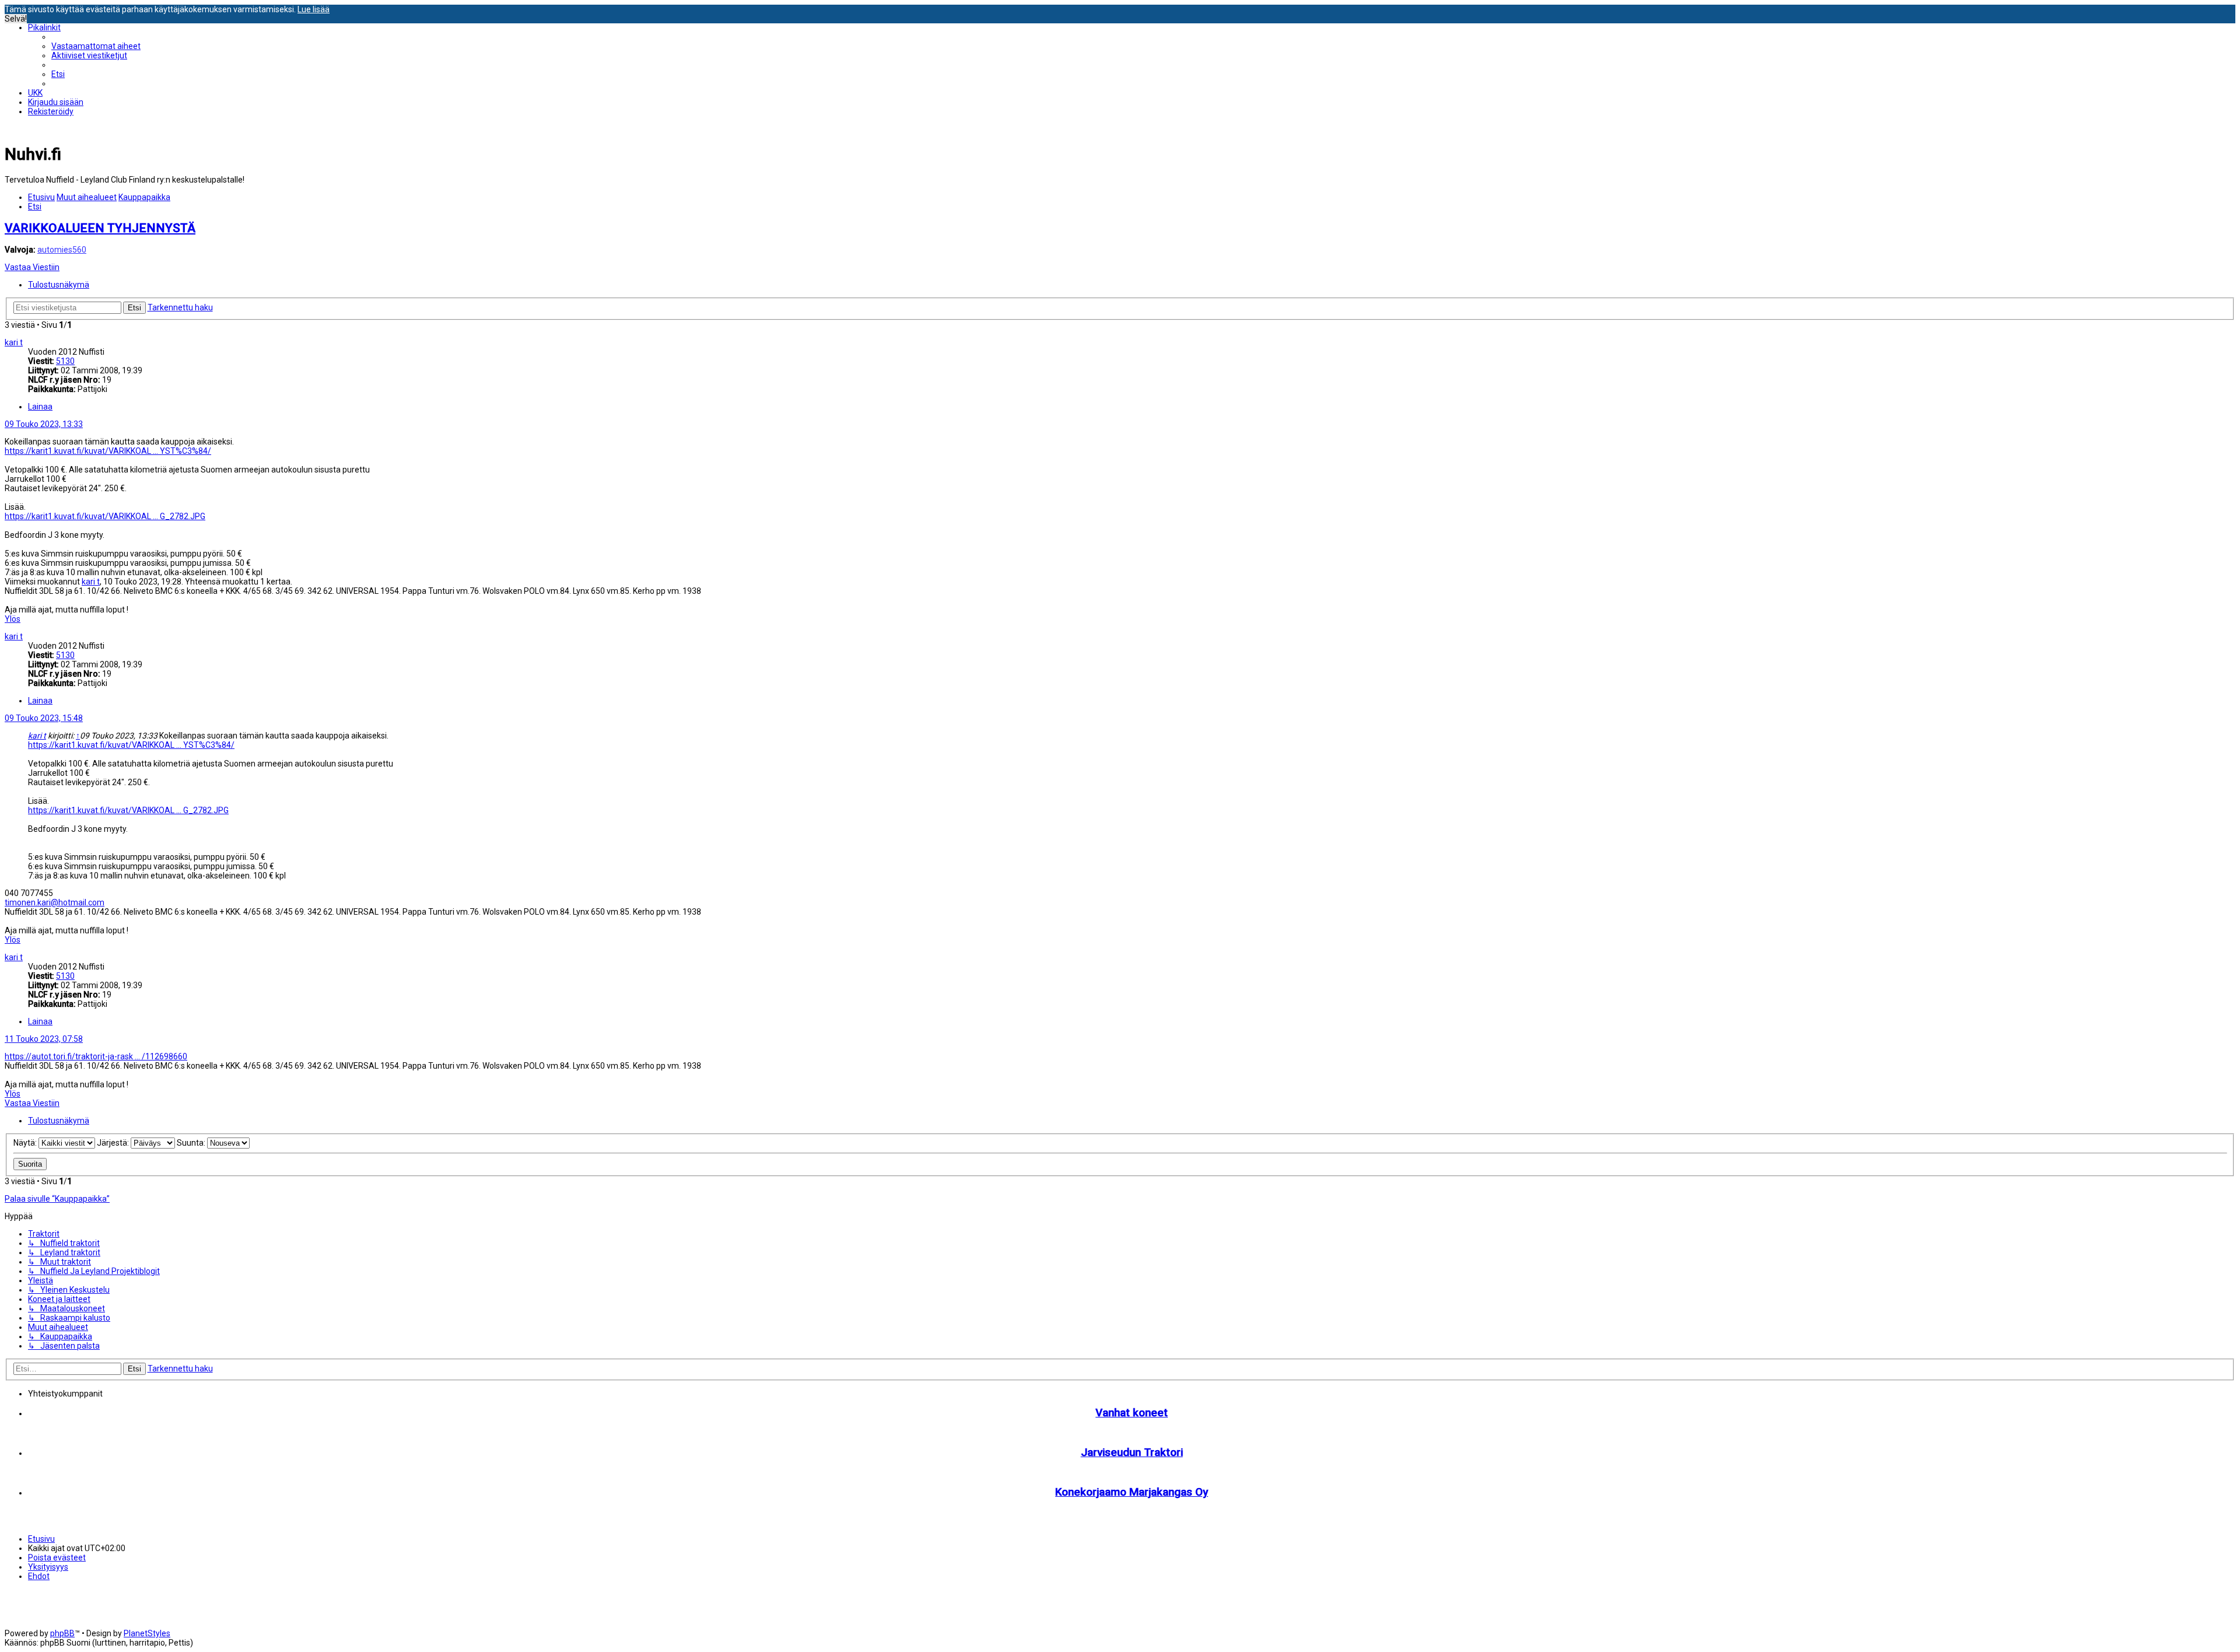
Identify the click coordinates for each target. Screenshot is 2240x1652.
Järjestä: (114, 1143)
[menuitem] (96, 46)
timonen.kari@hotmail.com (55, 902)
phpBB (62, 1633)
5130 (65, 361)
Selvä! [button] (16, 19)
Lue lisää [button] (314, 9)
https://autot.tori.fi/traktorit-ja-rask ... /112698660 (96, 1056)
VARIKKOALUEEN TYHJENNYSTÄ (100, 228)
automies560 (62, 250)
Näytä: (26, 1143)
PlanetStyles (147, 1633)
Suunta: (192, 1143)
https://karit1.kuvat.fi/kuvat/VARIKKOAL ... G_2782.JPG (105, 516)
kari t (14, 342)
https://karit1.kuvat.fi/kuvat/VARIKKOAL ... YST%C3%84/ (108, 451)
